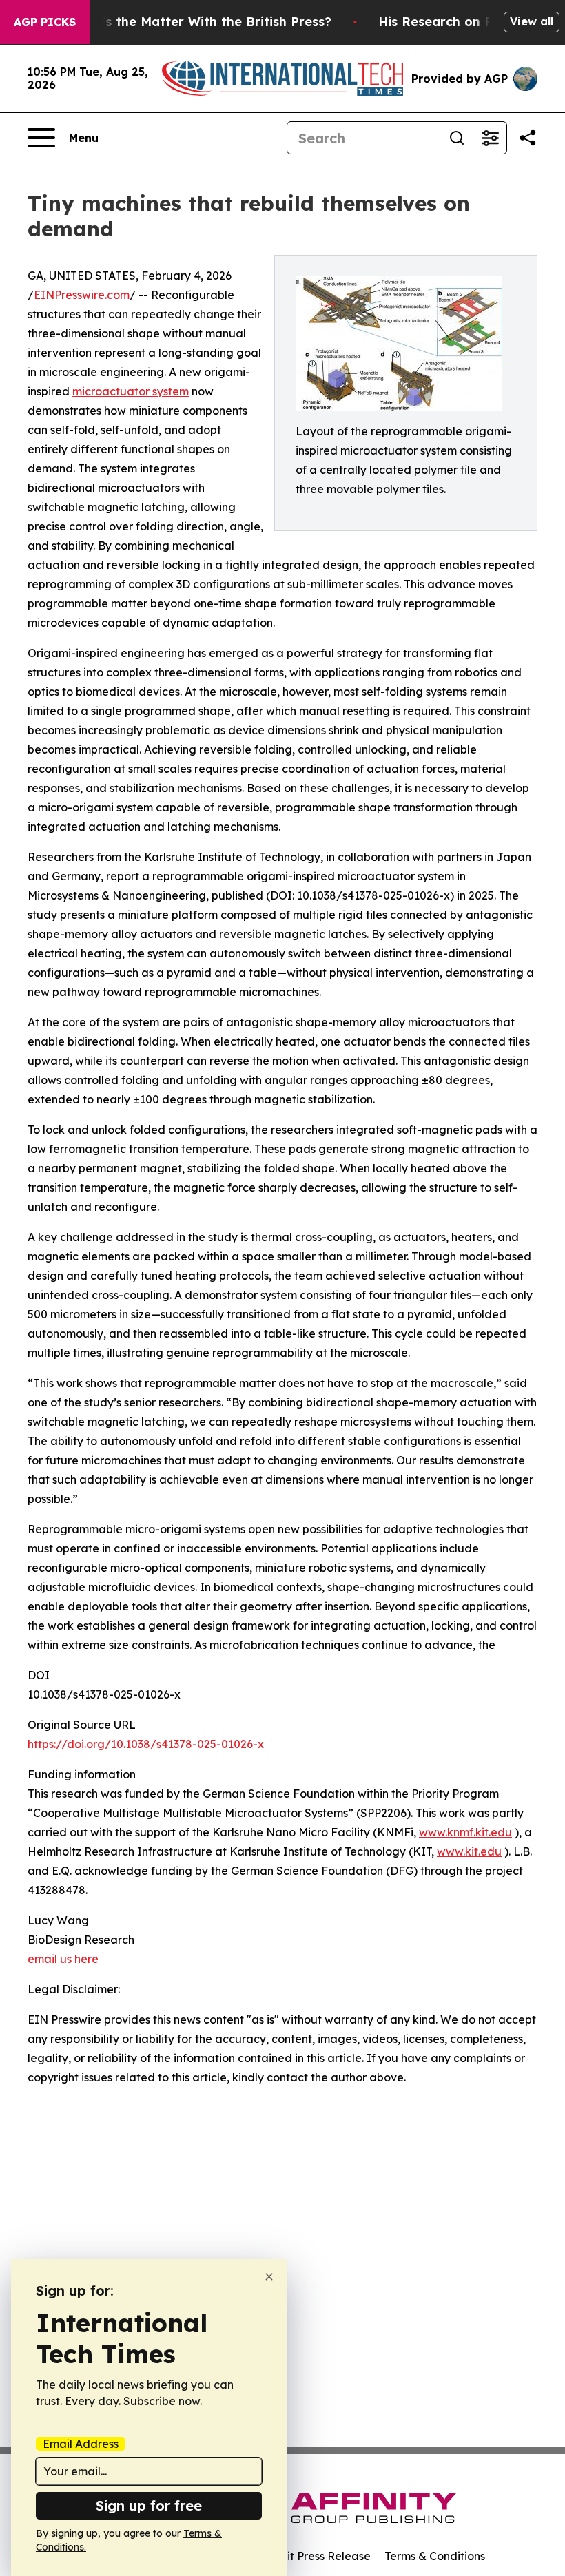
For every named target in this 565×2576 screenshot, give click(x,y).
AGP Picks (45, 22)
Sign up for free (149, 2505)
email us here (63, 1959)
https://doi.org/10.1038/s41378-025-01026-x (146, 1744)
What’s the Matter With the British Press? (200, 22)
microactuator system (131, 391)
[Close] (269, 2277)
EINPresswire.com (82, 295)
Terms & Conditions (435, 2556)
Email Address (81, 2444)
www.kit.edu (469, 1851)
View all (532, 21)
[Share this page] (528, 138)
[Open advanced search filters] (490, 138)
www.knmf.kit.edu (465, 1832)
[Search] (457, 138)
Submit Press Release (314, 2556)
